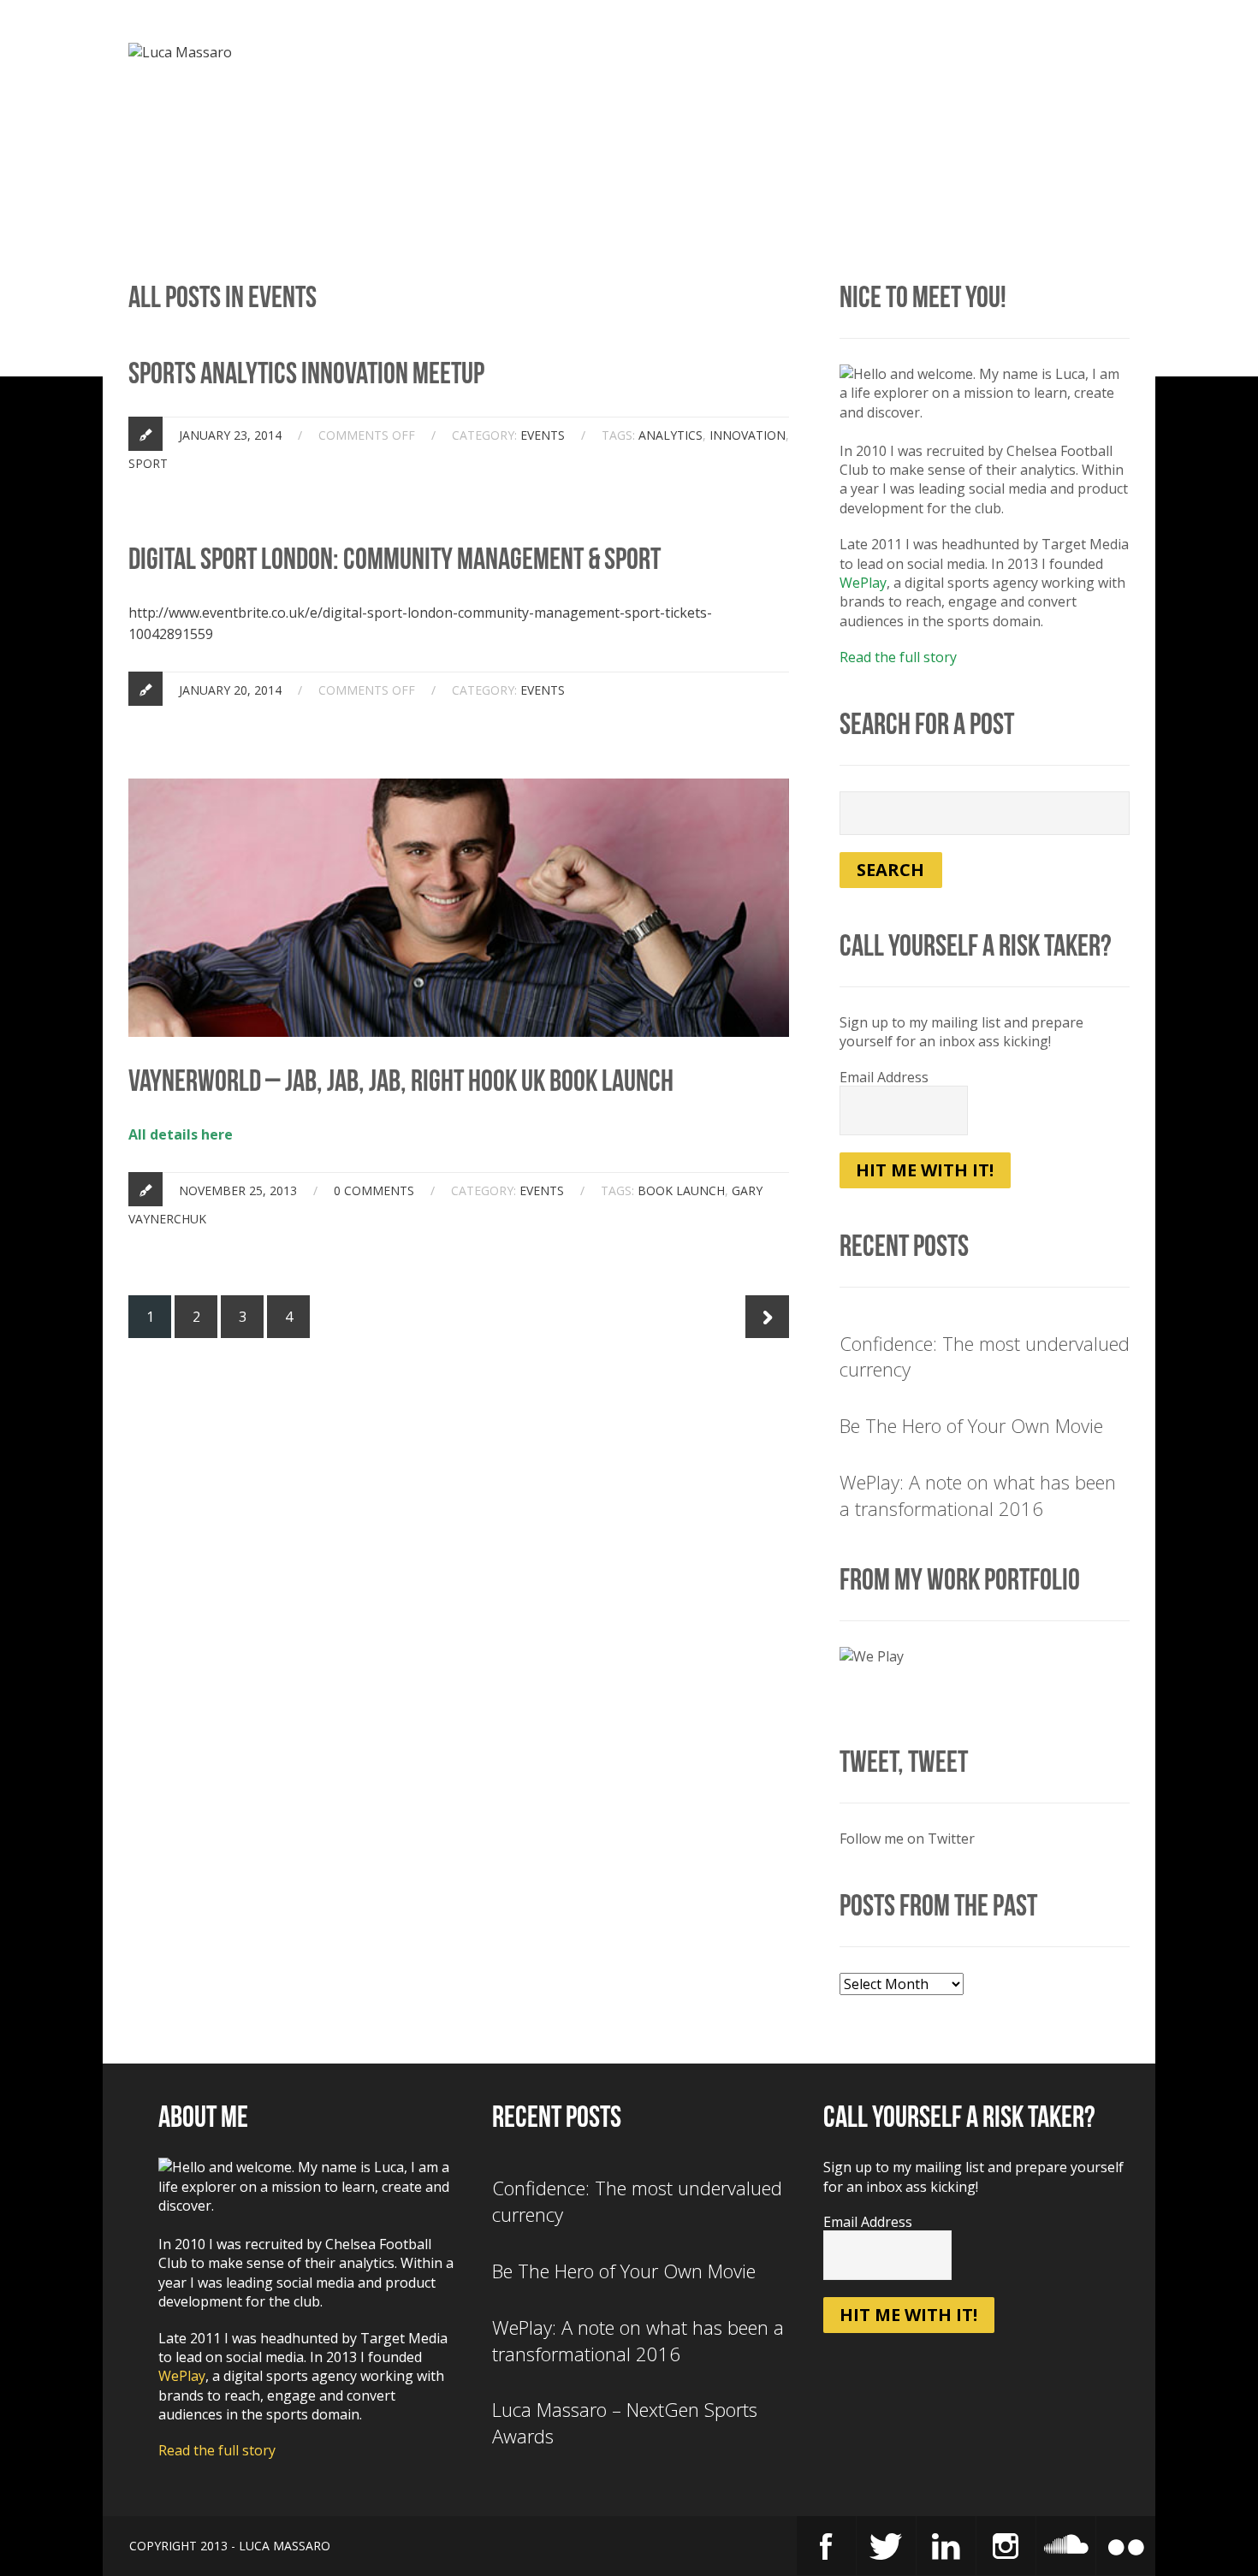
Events (857, 56)
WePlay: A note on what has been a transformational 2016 (978, 1495)
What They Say (963, 56)
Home (531, 56)
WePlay (863, 583)
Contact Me (1087, 56)
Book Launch (681, 1190)
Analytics (671, 435)
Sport (148, 463)
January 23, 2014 (230, 435)
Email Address (884, 1077)
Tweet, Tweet (904, 1762)
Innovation (748, 435)
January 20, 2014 (230, 690)
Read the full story (898, 657)
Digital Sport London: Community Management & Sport (395, 559)
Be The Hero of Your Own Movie (971, 1425)
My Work (772, 56)
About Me (613, 56)
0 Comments (374, 1190)
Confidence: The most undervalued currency (985, 1356)
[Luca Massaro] (180, 52)
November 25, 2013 (238, 1190)
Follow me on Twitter (907, 1839)
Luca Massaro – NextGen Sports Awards (625, 2422)
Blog (694, 56)
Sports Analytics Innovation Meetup (306, 373)
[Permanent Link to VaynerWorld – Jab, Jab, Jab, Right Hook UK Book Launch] (459, 788)
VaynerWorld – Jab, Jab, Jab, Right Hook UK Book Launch (401, 1081)
